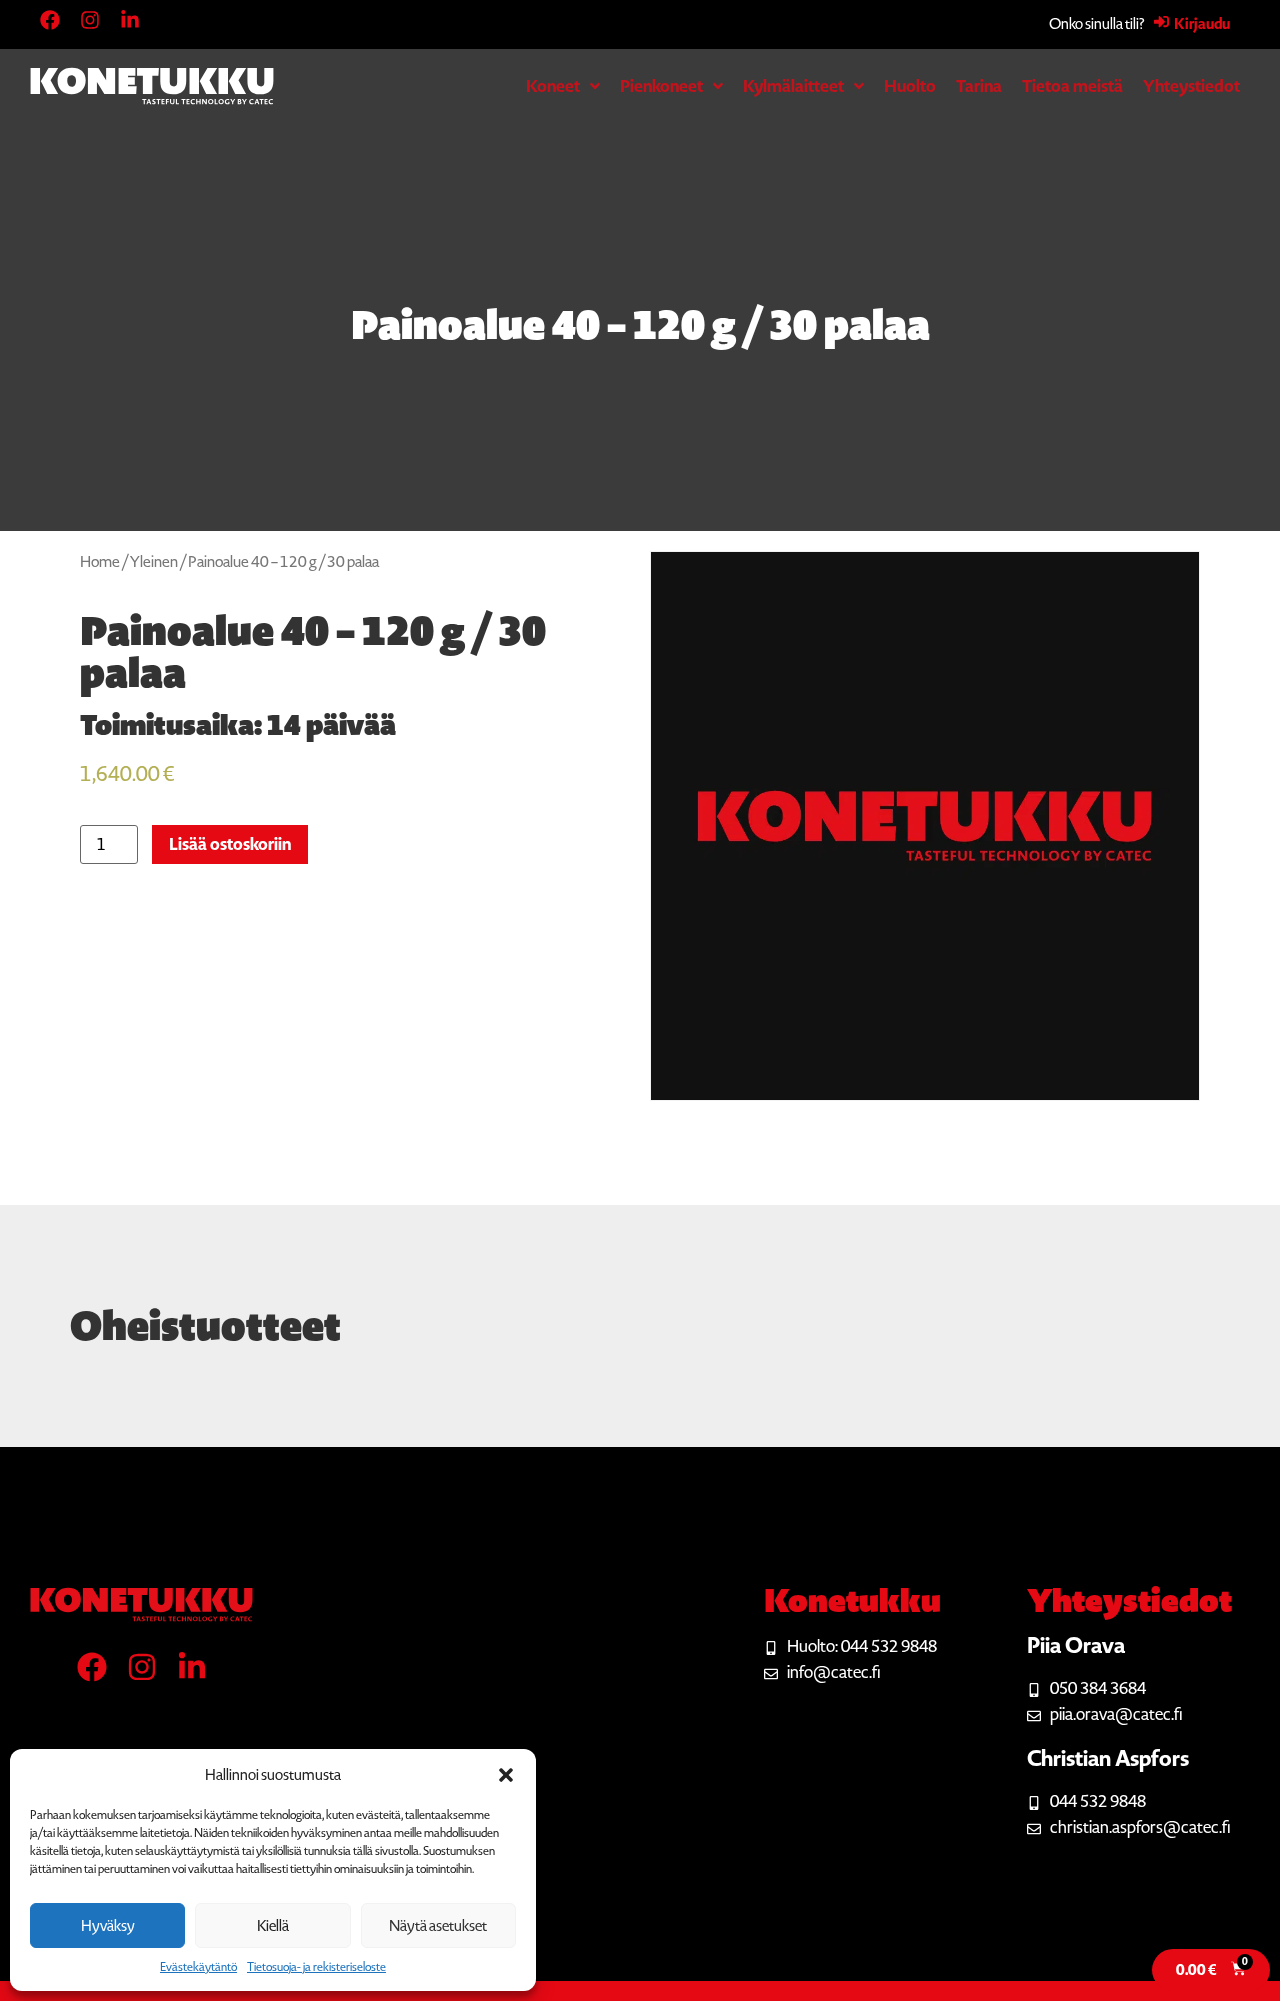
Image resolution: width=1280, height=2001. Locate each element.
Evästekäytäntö (198, 1967)
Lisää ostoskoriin (230, 844)
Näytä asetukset (438, 1926)
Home (100, 562)
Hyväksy (108, 1926)
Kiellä (273, 1926)
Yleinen (154, 562)
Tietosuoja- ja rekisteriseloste (316, 1967)
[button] (506, 1775)
